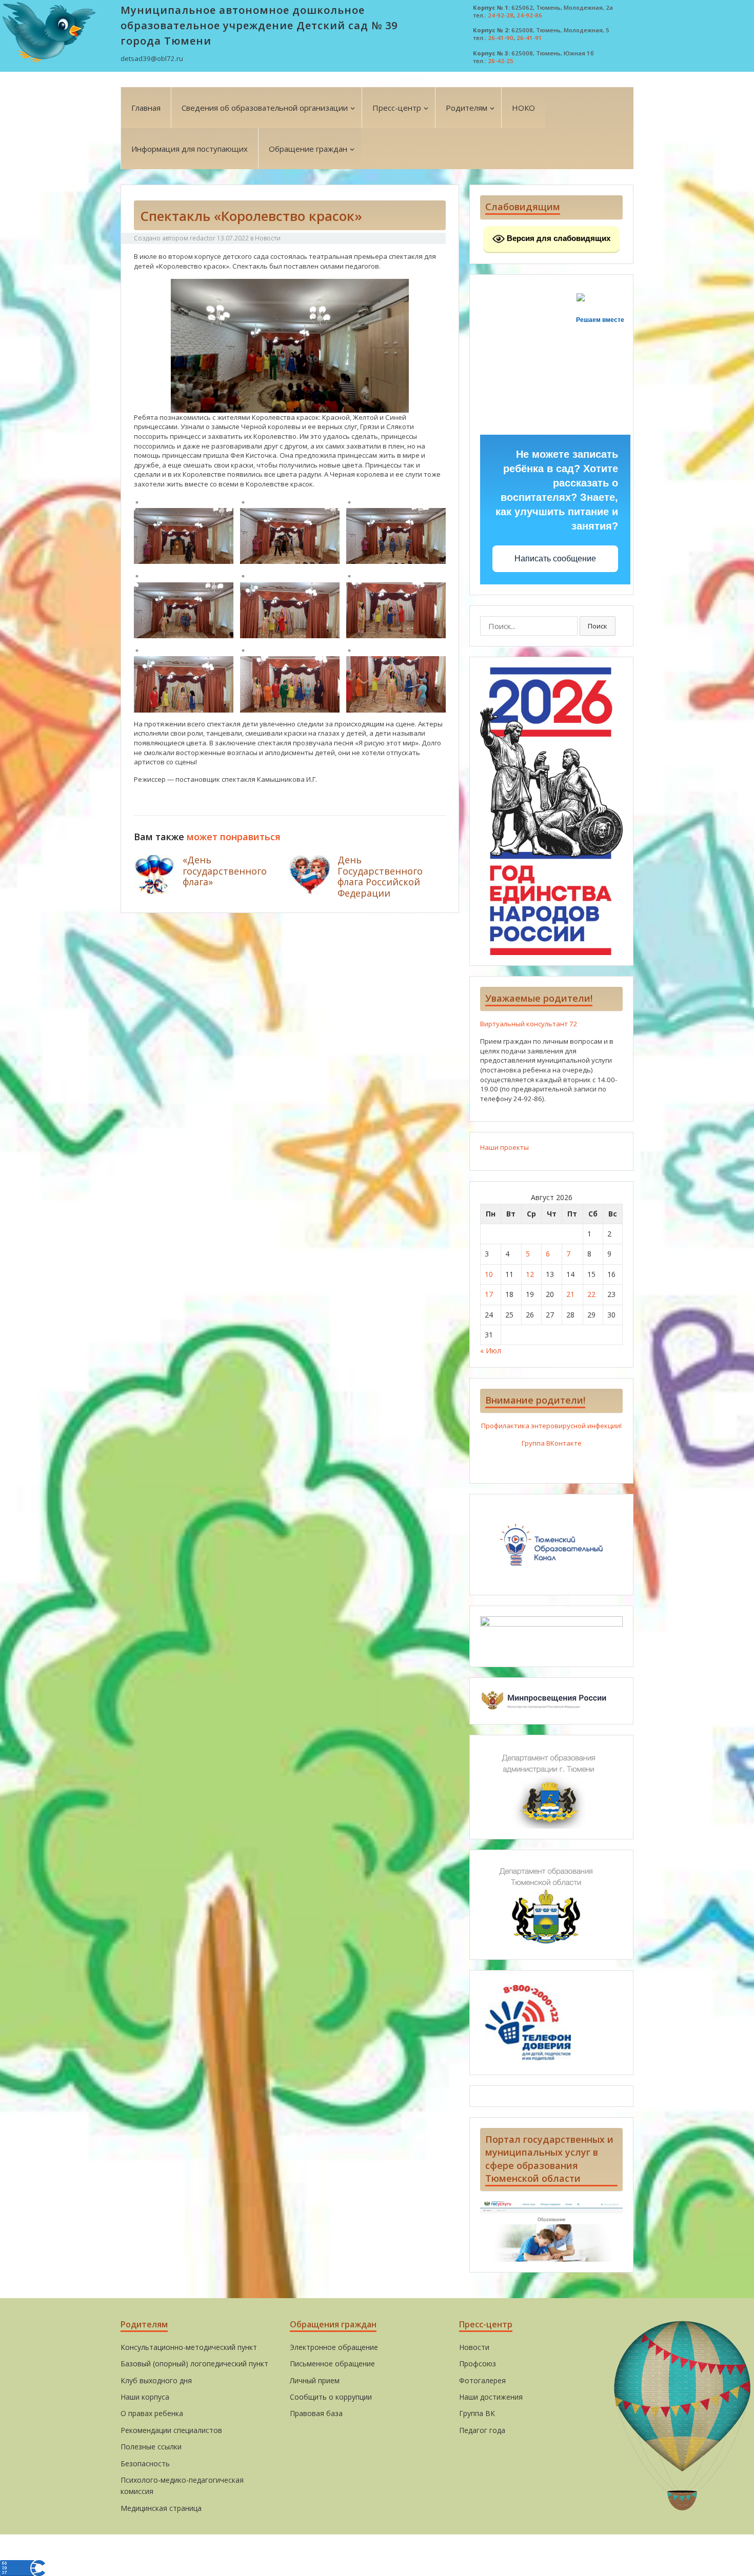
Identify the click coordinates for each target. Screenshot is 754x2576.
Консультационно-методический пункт (189, 2347)
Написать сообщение (555, 559)
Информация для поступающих (190, 149)
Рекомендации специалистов (171, 2430)
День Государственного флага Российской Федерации (380, 876)
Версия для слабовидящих (558, 238)
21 (570, 1294)
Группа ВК (477, 2413)
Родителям (467, 108)
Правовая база (316, 2413)
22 (591, 1294)
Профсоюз (478, 2364)
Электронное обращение (334, 2347)
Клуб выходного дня (156, 2380)
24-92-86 (529, 15)
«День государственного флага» (225, 871)
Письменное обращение (332, 2364)
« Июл (491, 1351)
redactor (203, 238)
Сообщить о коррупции (331, 2397)
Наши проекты (504, 1147)
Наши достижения (491, 2397)
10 (489, 1274)
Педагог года (482, 2430)
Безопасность (145, 2463)
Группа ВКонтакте (552, 1443)
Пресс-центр (397, 108)
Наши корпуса (145, 2397)
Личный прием (315, 2380)
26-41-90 (501, 38)
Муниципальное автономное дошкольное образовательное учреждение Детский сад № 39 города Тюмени (259, 25)
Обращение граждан (308, 149)
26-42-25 (501, 61)
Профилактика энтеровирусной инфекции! (551, 1426)
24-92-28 (501, 15)
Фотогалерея (482, 2380)
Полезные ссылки (151, 2447)
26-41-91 (529, 38)
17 (489, 1294)
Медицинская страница (161, 2508)
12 (530, 1274)
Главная (146, 108)
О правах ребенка (152, 2413)
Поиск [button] (598, 626)
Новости (268, 238)
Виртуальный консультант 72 (529, 1024)
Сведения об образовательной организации (265, 108)
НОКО (523, 108)
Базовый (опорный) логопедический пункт (194, 2364)
